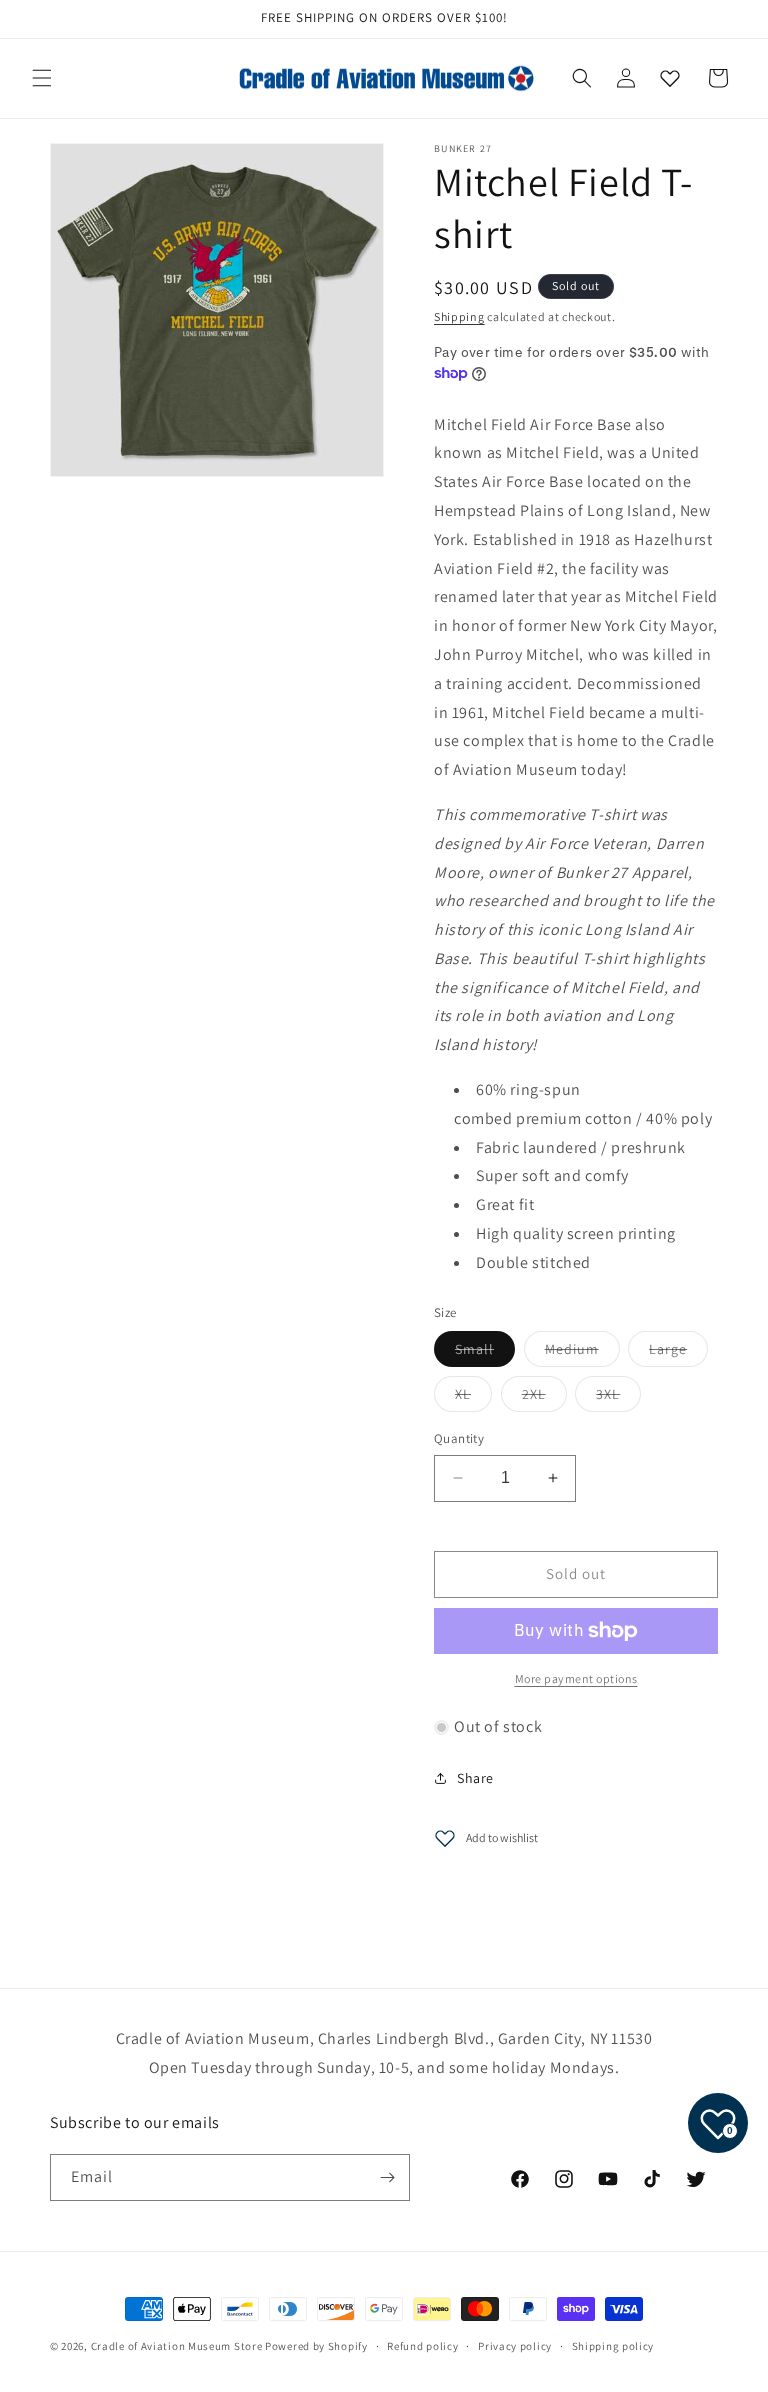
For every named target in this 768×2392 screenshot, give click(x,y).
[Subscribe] (387, 2177)
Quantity (459, 1438)
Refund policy (422, 2346)
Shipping (459, 316)
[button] (42, 78)
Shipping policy (613, 2346)
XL (473, 1398)
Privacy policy (515, 2346)
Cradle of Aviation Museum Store (177, 2346)
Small (485, 1353)
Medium (582, 1353)
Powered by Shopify (316, 2346)
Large (678, 1353)
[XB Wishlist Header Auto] (670, 78)
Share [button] (475, 1778)
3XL (618, 1398)
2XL (544, 1398)
